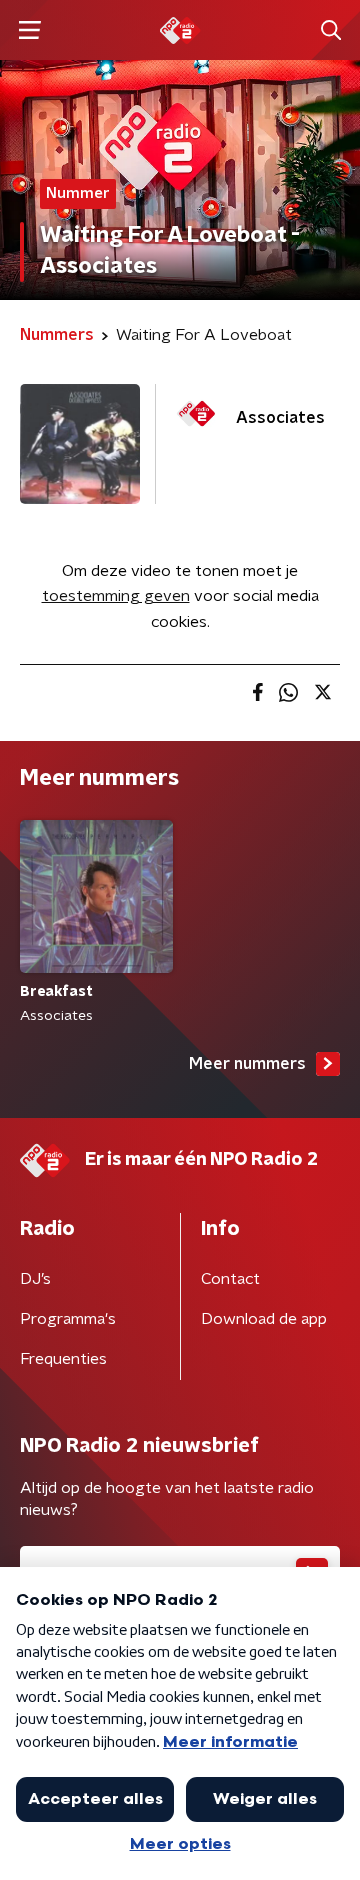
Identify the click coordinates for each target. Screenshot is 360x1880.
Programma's (68, 1319)
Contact (230, 1279)
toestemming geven (116, 596)
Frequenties (63, 1359)
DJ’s (35, 1279)
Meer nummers (247, 1064)
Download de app (264, 1319)
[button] (29, 30)
